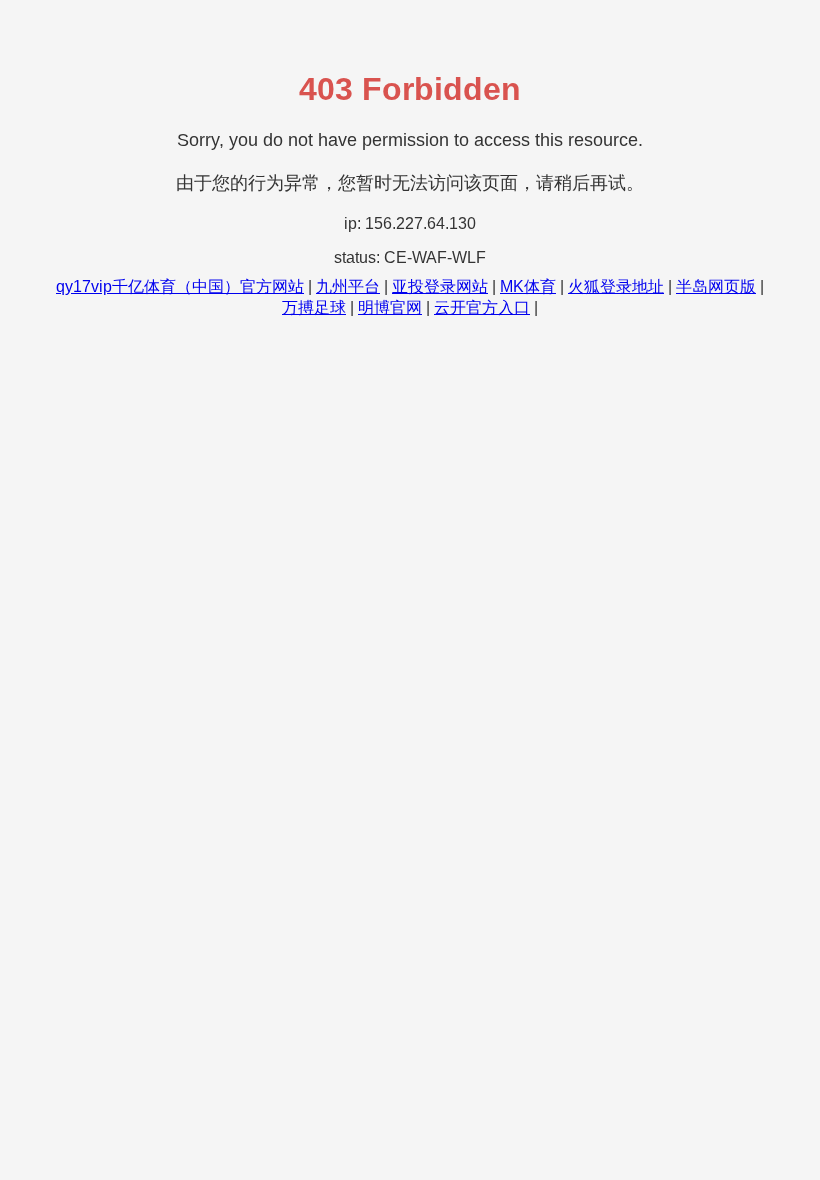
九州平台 (348, 286)
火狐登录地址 (616, 286)
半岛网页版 (716, 286)
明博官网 (390, 307)
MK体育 (528, 286)
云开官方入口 (482, 307)
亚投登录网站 (440, 286)
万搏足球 (314, 307)
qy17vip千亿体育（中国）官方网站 (180, 286)
